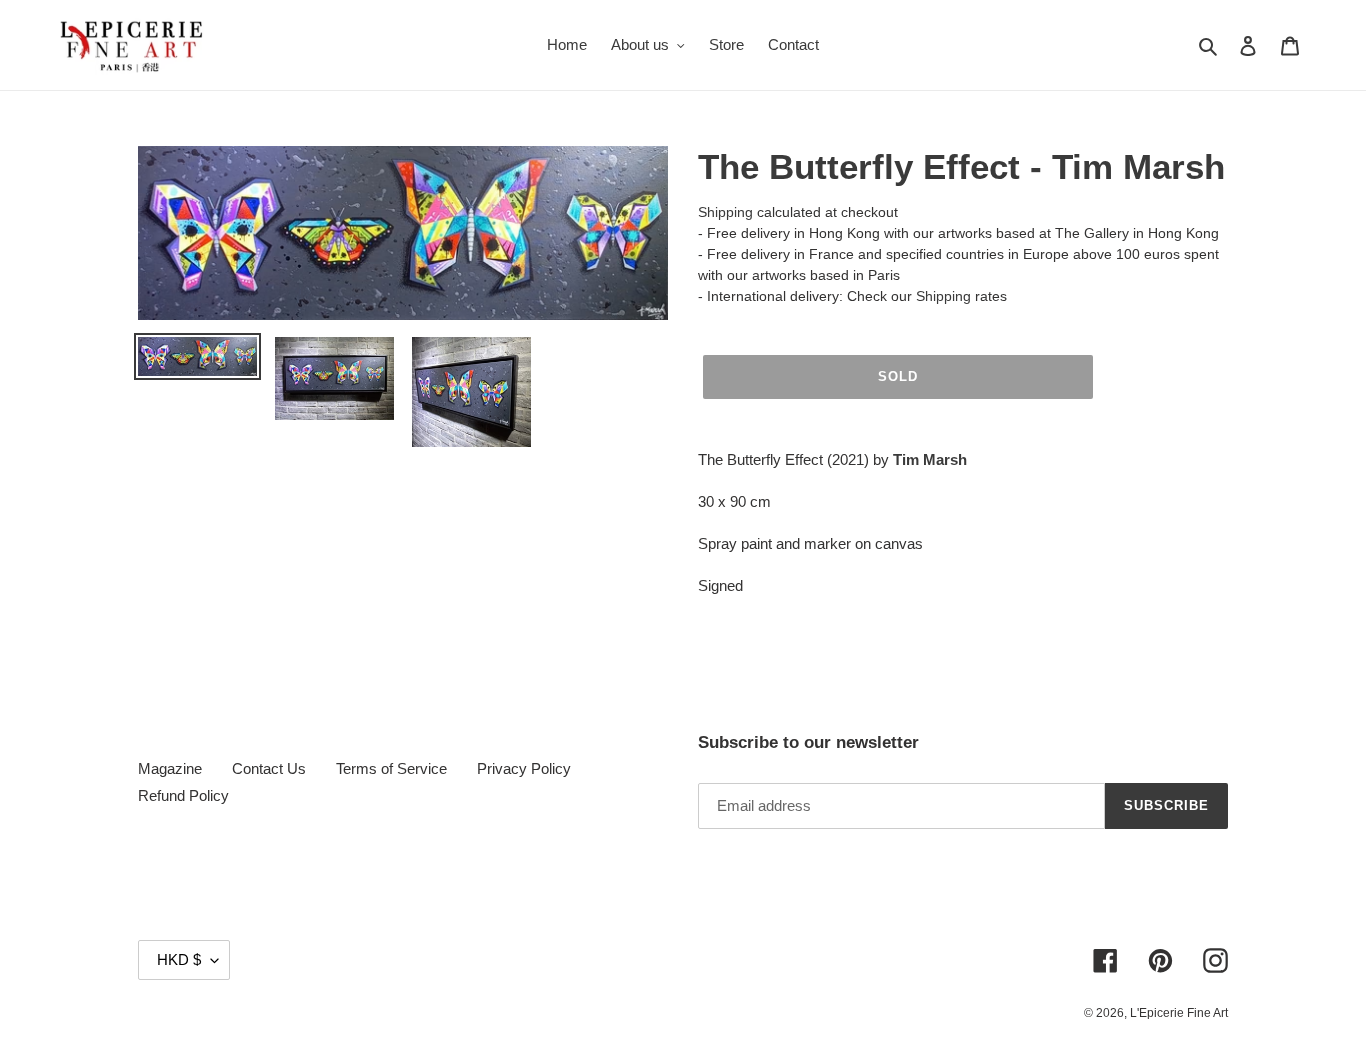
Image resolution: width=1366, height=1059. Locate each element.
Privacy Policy (524, 768)
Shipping (725, 212)
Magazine (170, 768)
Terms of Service (391, 768)
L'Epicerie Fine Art (1179, 1013)
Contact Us (269, 768)
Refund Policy (183, 795)
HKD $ (179, 959)
